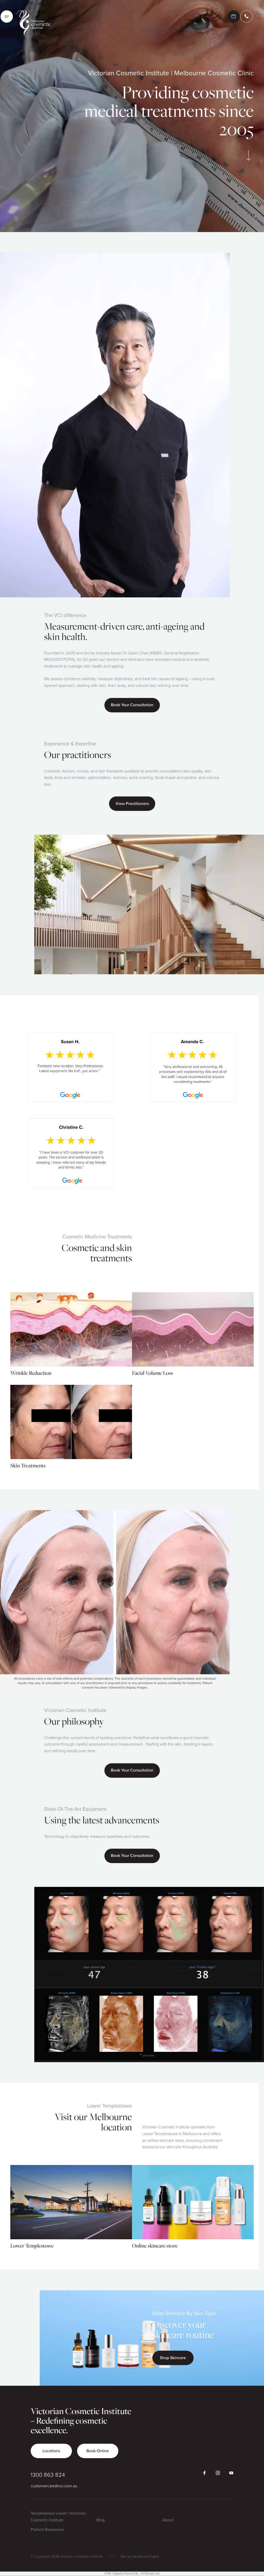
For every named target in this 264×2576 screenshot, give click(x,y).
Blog (101, 2520)
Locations (51, 2451)
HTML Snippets (114, 2574)
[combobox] (258, 17)
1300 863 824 (48, 2475)
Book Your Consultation (132, 705)
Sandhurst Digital (146, 2557)
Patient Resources (47, 2530)
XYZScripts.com (150, 2574)
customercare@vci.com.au (54, 2486)
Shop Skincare (173, 2358)
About (168, 2520)
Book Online (98, 2451)
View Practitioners (132, 804)
